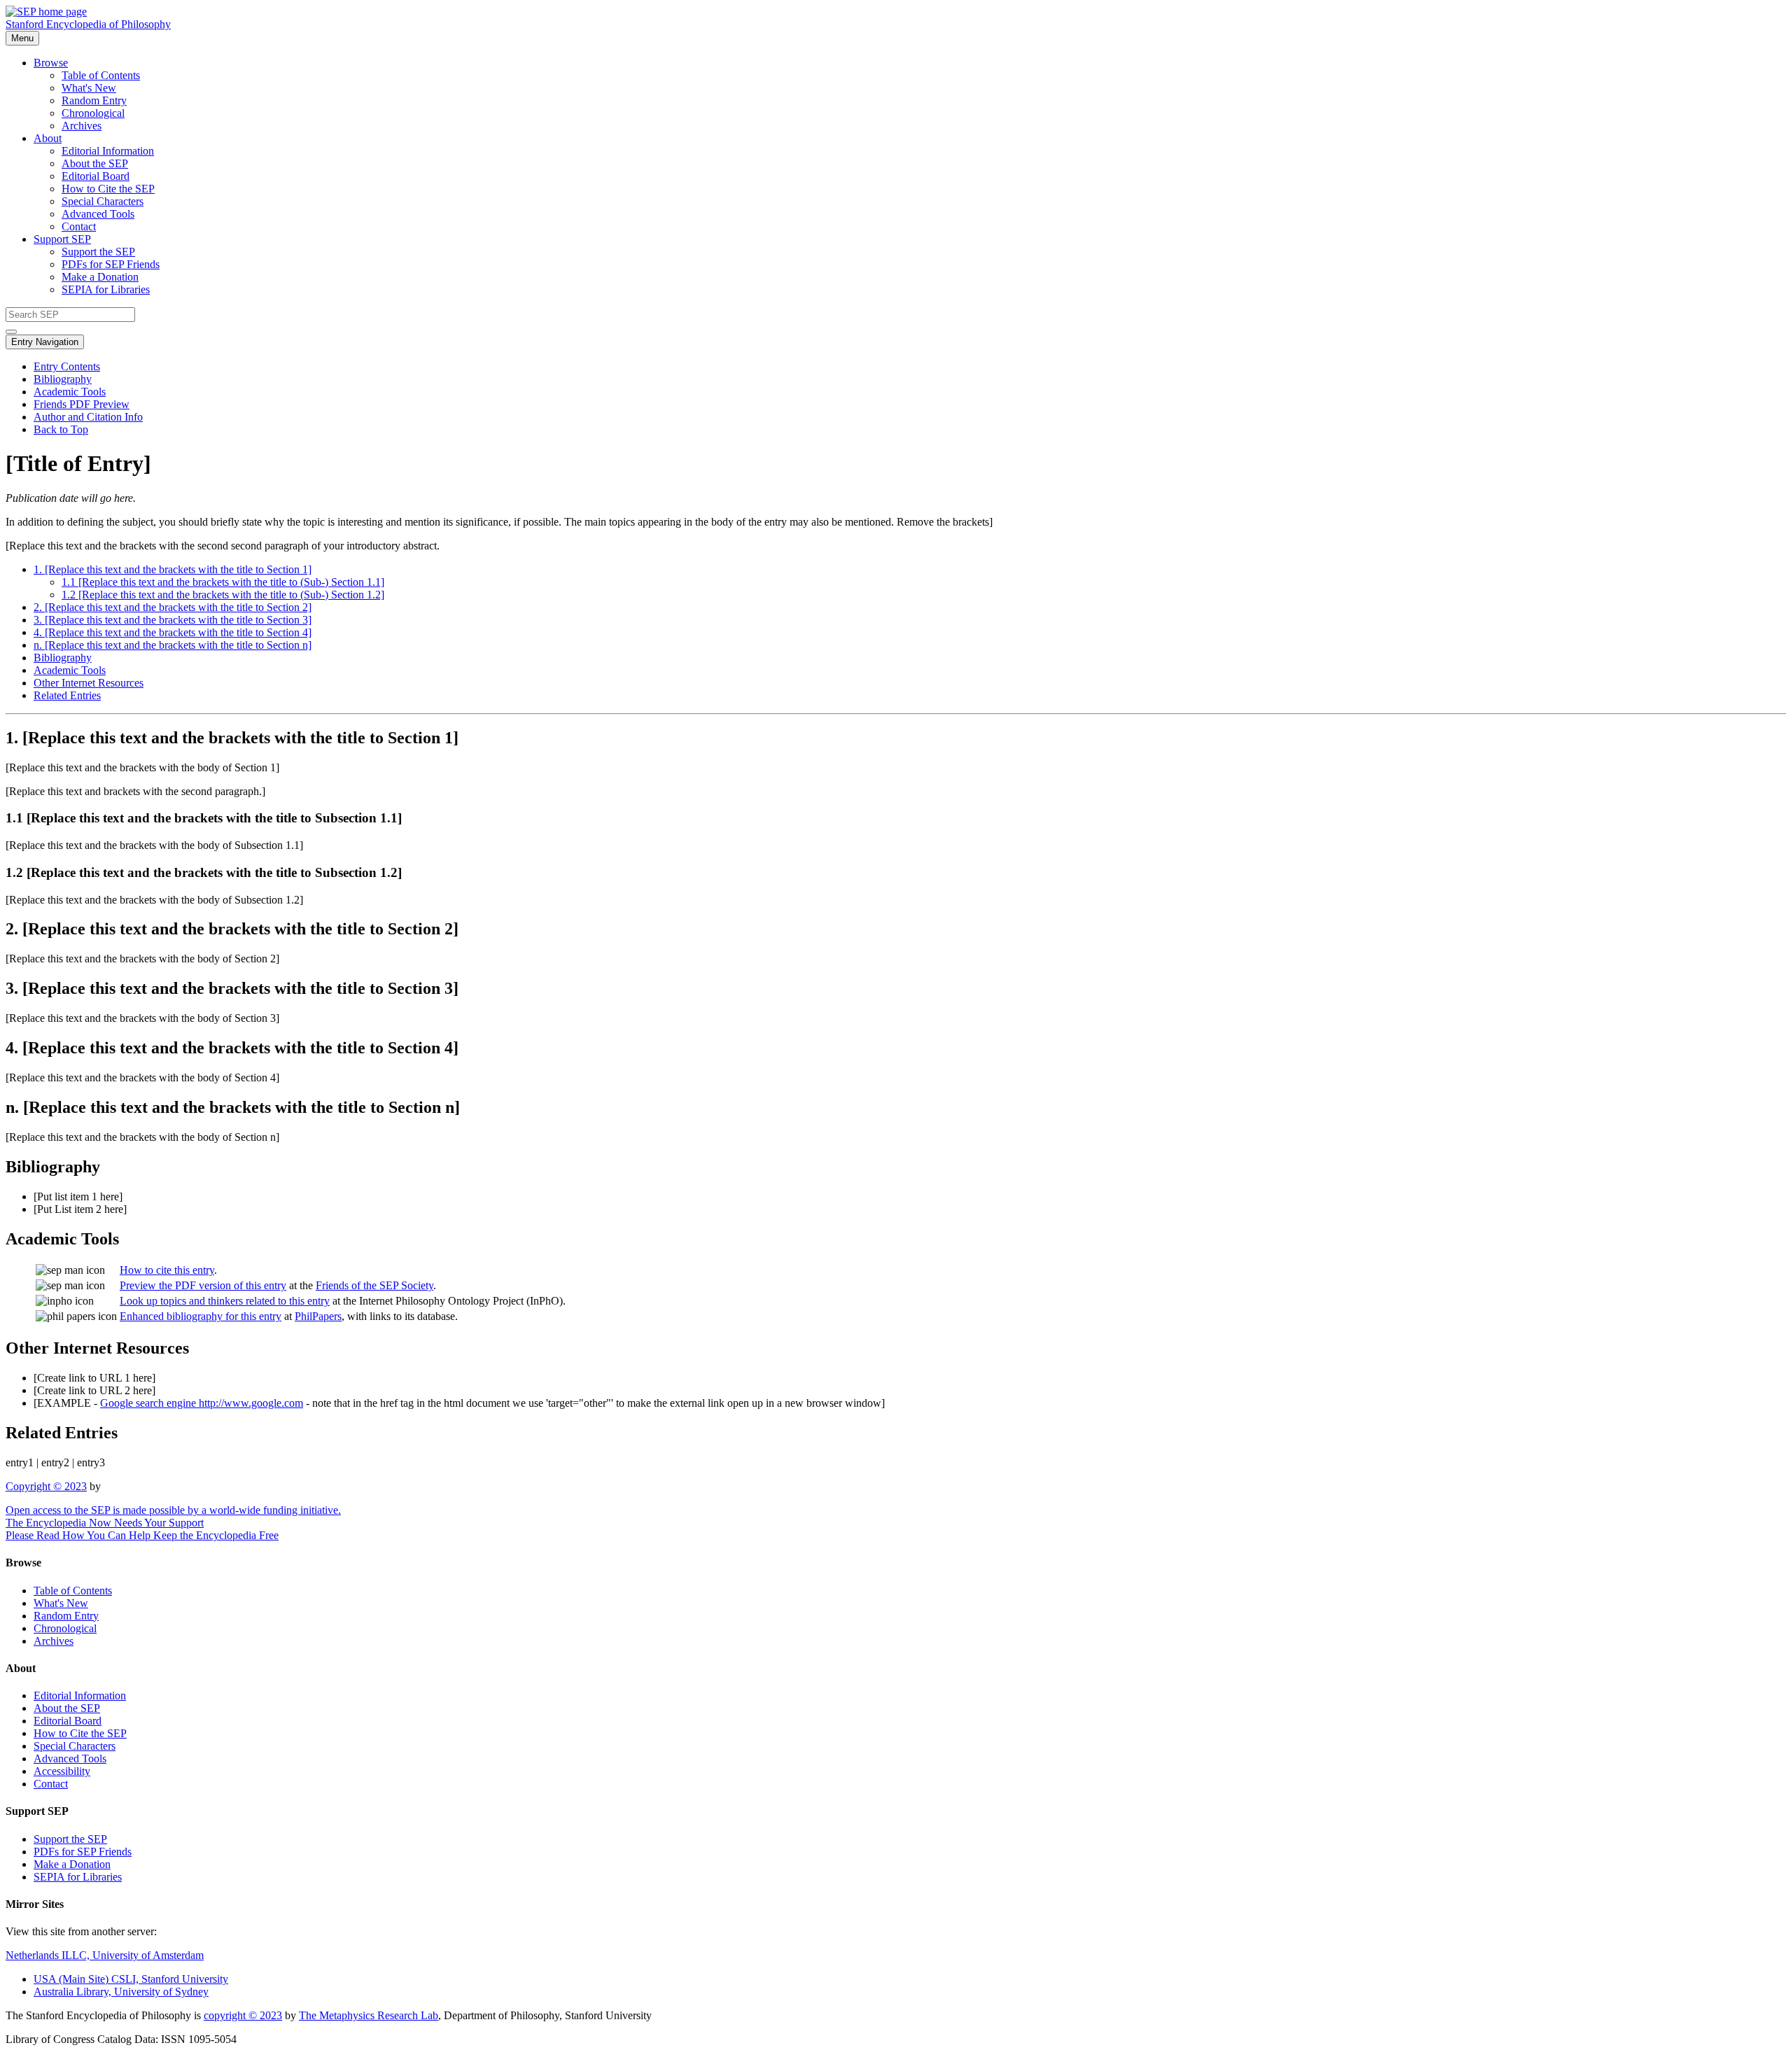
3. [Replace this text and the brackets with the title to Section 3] (173, 620)
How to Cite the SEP (108, 189)
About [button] (48, 138)
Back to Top (61, 429)
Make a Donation (100, 277)
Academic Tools (70, 392)
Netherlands (105, 1955)
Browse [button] (51, 63)
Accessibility (62, 1771)
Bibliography (63, 379)
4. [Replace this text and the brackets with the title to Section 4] (173, 632)
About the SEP (95, 163)
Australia (121, 1992)
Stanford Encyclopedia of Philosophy (88, 24)
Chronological (93, 113)
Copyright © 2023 (46, 1486)
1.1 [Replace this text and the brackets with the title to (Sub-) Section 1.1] (223, 582)
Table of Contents (101, 75)
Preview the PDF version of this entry (203, 1285)
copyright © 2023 (243, 2015)
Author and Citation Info (88, 417)
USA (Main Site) (131, 1979)
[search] (11, 332)
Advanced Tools (98, 214)
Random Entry (94, 100)
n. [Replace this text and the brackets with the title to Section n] (173, 645)
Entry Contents (67, 366)
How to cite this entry (167, 1270)
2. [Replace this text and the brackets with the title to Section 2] (173, 607)
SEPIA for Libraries (106, 289)
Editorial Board (96, 176)
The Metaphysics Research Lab (369, 2015)
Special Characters (103, 201)
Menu (22, 38)
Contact (79, 226)
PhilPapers (318, 1316)
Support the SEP (98, 252)
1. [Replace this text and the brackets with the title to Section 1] (173, 569)
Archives (82, 126)
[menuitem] (924, 76)
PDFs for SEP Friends (111, 264)
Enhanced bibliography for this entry (201, 1316)
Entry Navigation (45, 342)
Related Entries (67, 695)
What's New (89, 88)
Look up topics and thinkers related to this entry (225, 1301)
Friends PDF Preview (82, 404)
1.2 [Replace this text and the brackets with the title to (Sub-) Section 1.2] (223, 595)
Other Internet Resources (89, 683)
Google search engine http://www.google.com (202, 1403)
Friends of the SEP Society (374, 1285)
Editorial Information (108, 151)
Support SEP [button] (62, 239)
